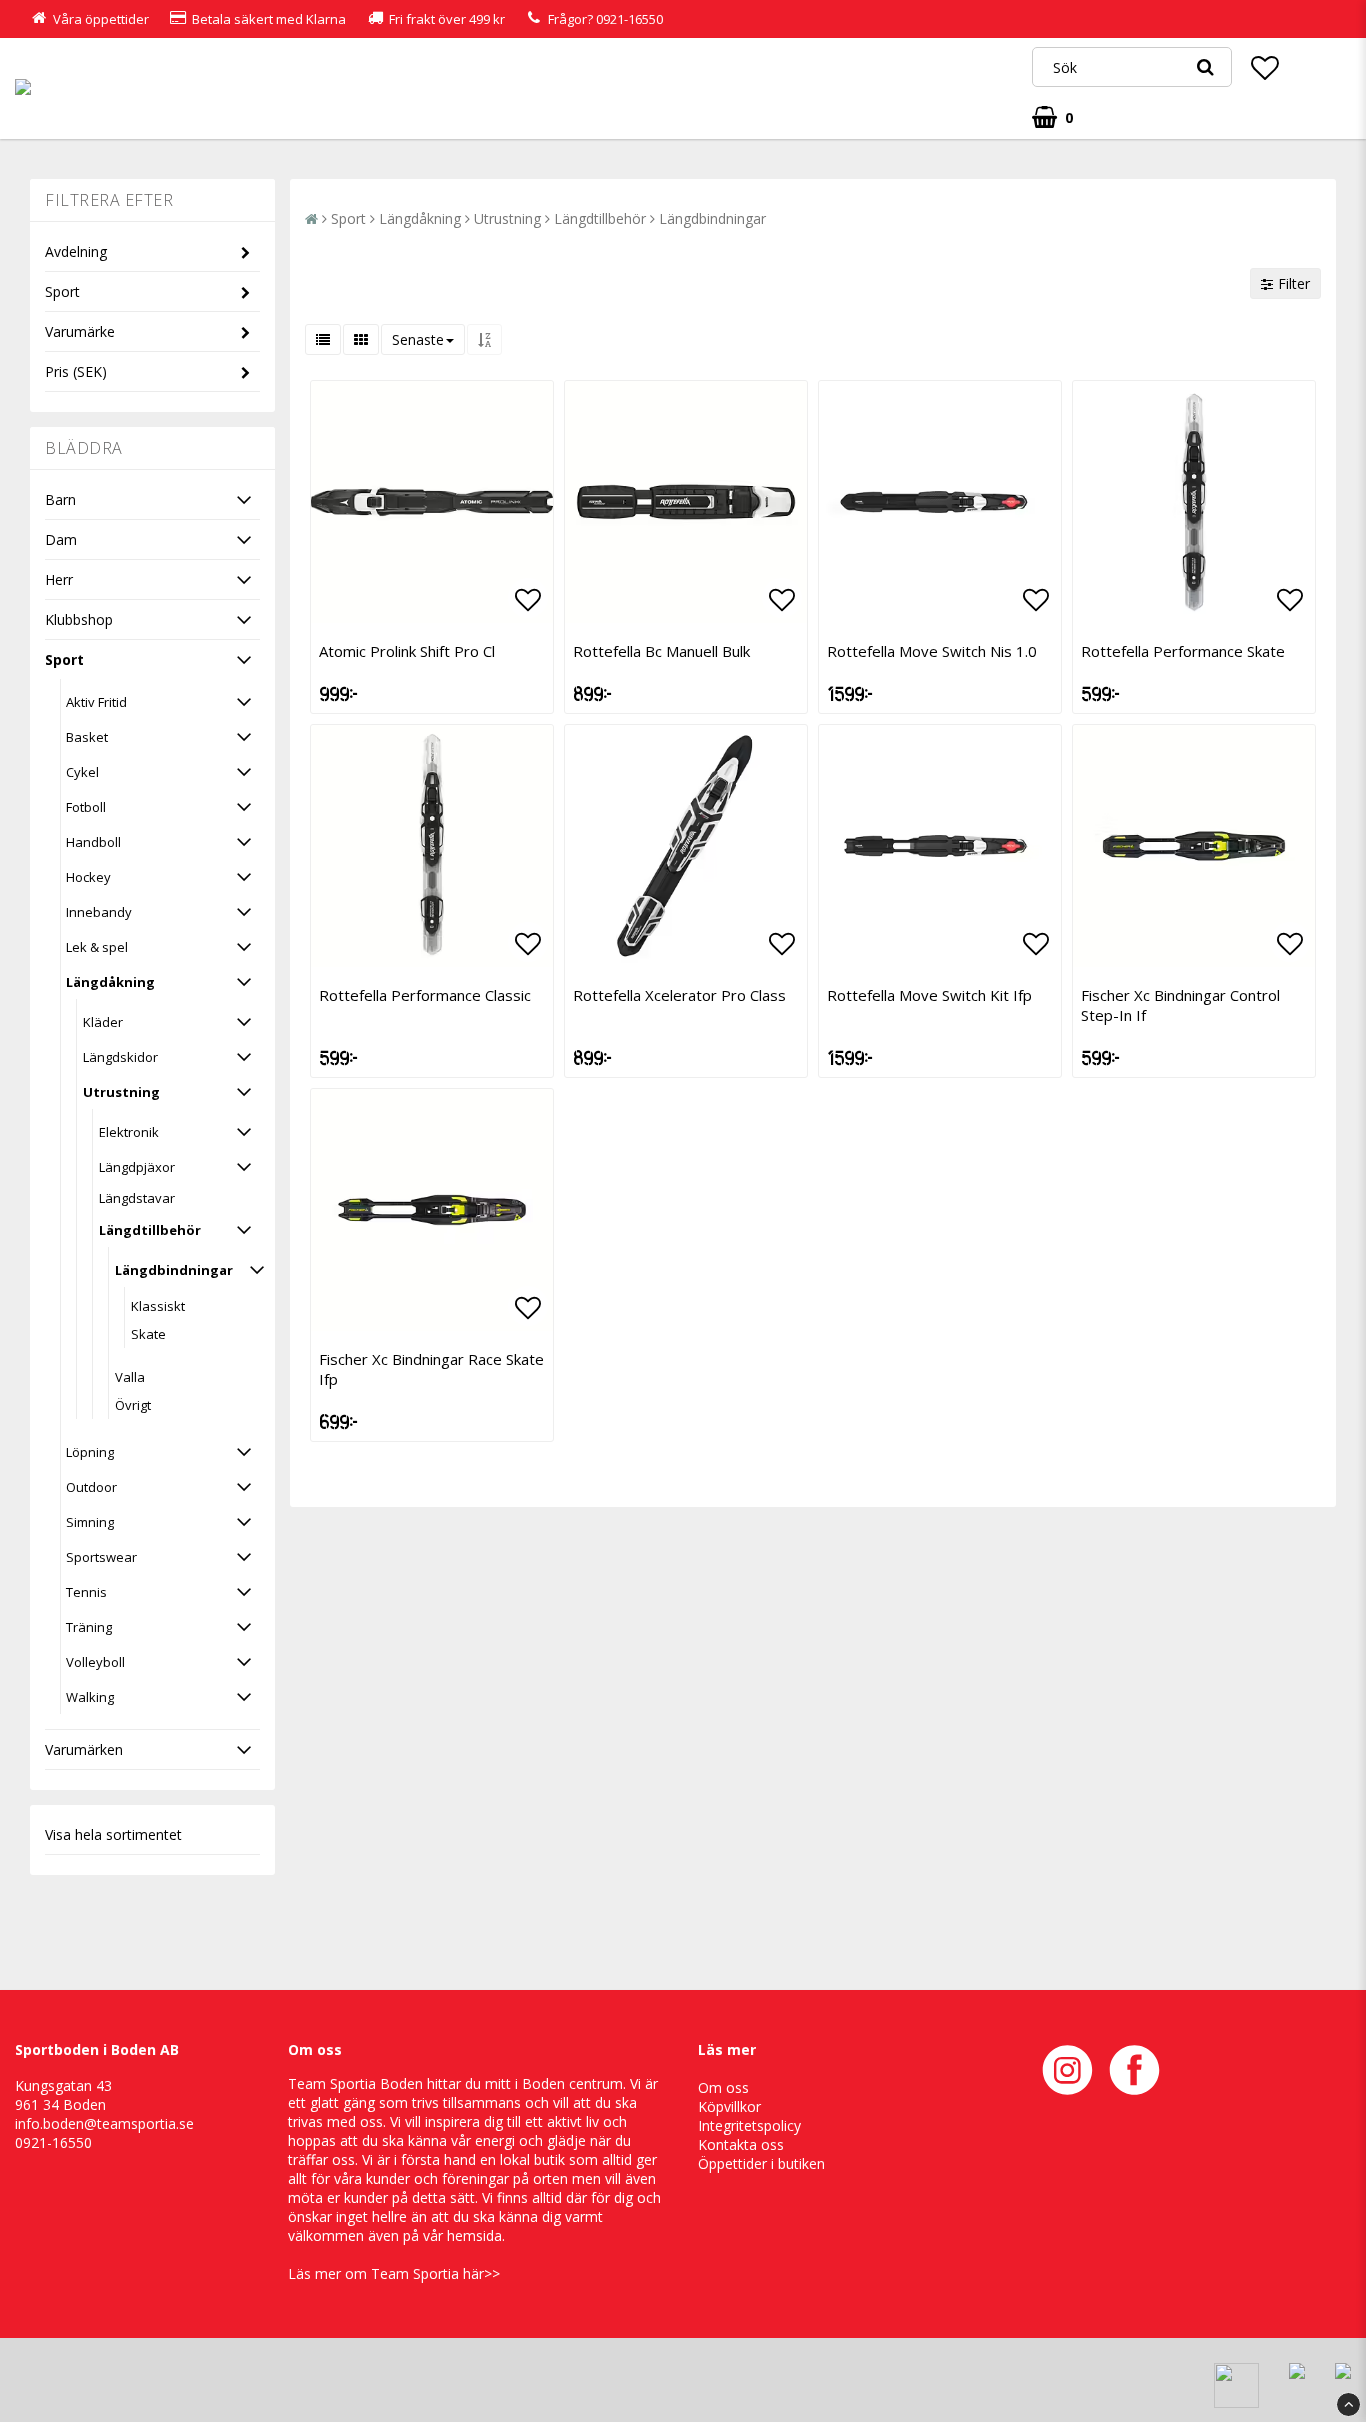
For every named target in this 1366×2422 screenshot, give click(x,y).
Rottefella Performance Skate (1183, 651)
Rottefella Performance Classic (425, 995)
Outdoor (91, 1487)
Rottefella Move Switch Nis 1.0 (932, 651)
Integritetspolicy (749, 2125)
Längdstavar (137, 1198)
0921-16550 (629, 19)
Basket (87, 737)
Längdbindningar (174, 1270)
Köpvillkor (729, 2106)
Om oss (723, 2087)
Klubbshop (79, 619)
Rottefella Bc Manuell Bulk (661, 651)
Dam (61, 539)
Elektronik (129, 1132)
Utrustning (121, 1092)
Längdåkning (110, 982)
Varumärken (84, 1749)
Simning (90, 1522)
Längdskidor (120, 1057)
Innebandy (99, 912)
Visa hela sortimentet (113, 1834)
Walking (90, 1697)
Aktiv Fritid (96, 702)
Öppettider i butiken (761, 2163)
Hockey (88, 877)
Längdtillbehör (150, 1230)
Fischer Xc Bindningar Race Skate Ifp (431, 1369)
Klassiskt (158, 1306)
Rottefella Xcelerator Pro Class (679, 995)
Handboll (93, 842)
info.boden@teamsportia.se (104, 2123)
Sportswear (101, 1557)
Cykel (82, 772)
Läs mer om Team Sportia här (386, 2273)
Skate (148, 1334)
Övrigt (133, 1405)
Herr (59, 579)
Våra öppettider (101, 19)
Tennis (86, 1592)
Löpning (90, 1452)
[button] (1265, 67)
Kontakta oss (741, 2144)
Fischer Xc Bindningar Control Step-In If (1180, 1005)
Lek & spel (97, 947)
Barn (60, 499)
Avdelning (76, 251)
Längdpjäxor (137, 1167)
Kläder (103, 1022)
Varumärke (80, 331)
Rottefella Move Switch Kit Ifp (929, 995)
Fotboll (86, 807)
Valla (130, 1377)
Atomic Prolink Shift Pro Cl (407, 651)
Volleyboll (95, 1662)
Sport (62, 291)
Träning (89, 1627)
